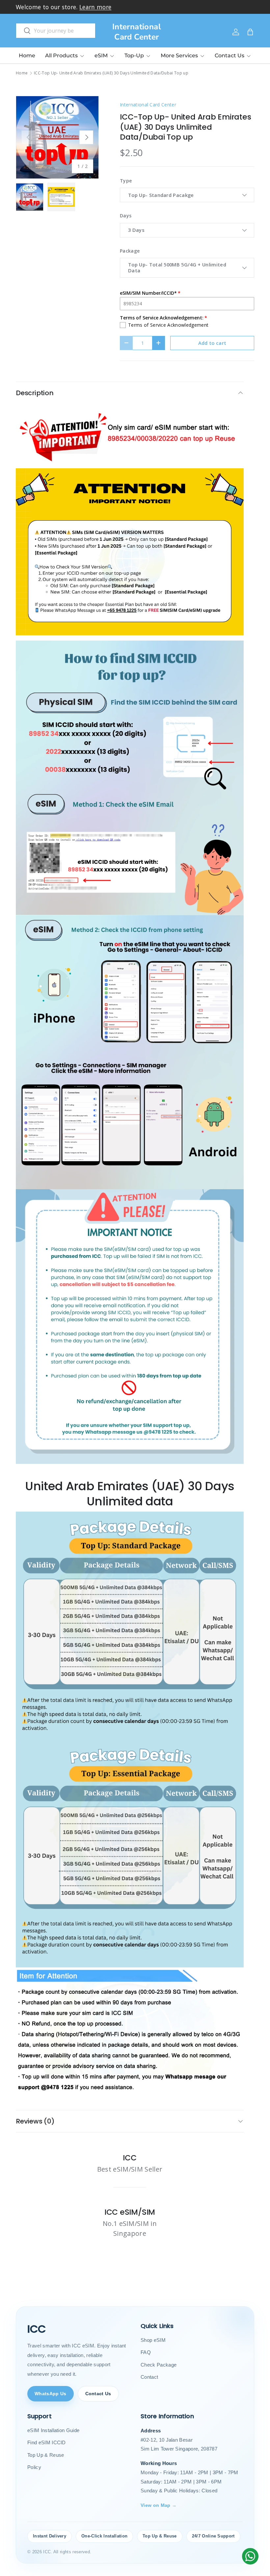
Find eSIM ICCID (47, 2442)
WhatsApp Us (51, 2394)
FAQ (146, 2352)
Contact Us (98, 2394)
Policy (34, 2467)
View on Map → (159, 2505)
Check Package (159, 2365)
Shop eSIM (153, 2340)
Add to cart (212, 343)
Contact (149, 2377)
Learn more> (116, 7)
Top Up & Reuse (46, 2455)
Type (126, 181)
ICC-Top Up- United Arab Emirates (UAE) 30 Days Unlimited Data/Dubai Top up (111, 73)
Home (27, 55)
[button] (250, 32)
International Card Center (148, 105)
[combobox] (56, 31)
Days (126, 216)
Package (130, 251)
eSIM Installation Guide (53, 2430)
